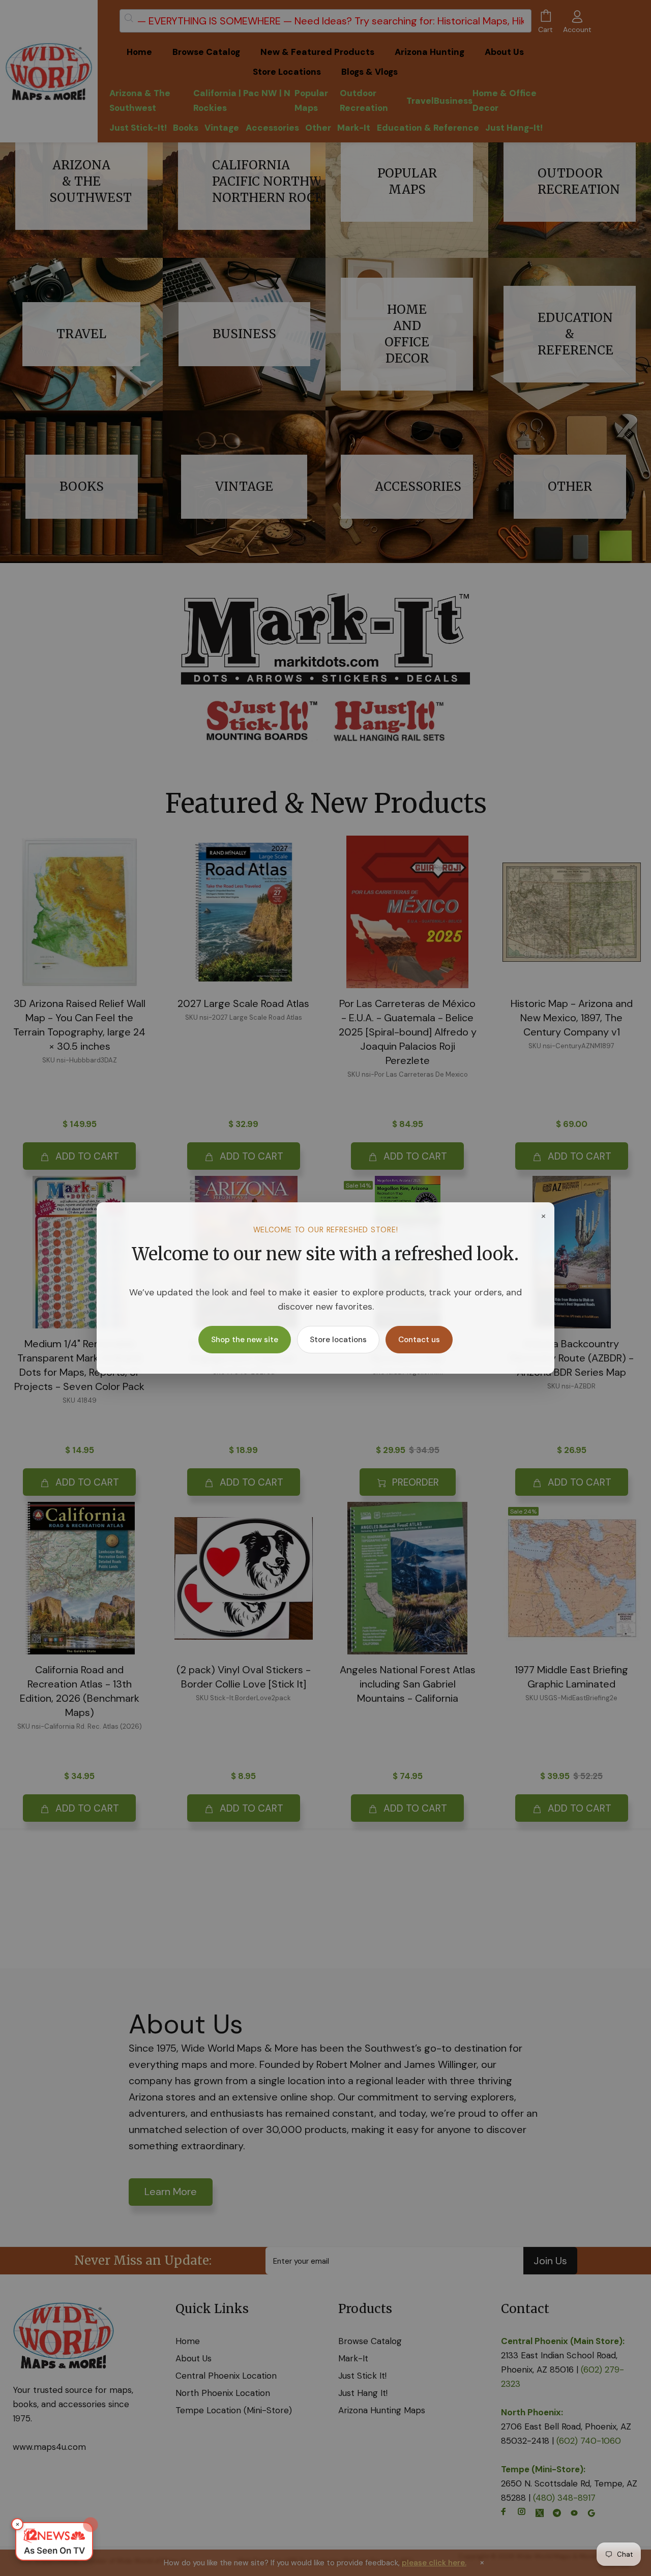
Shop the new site (245, 1340)
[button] (54, 2541)
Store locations (338, 1340)
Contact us (419, 1340)
